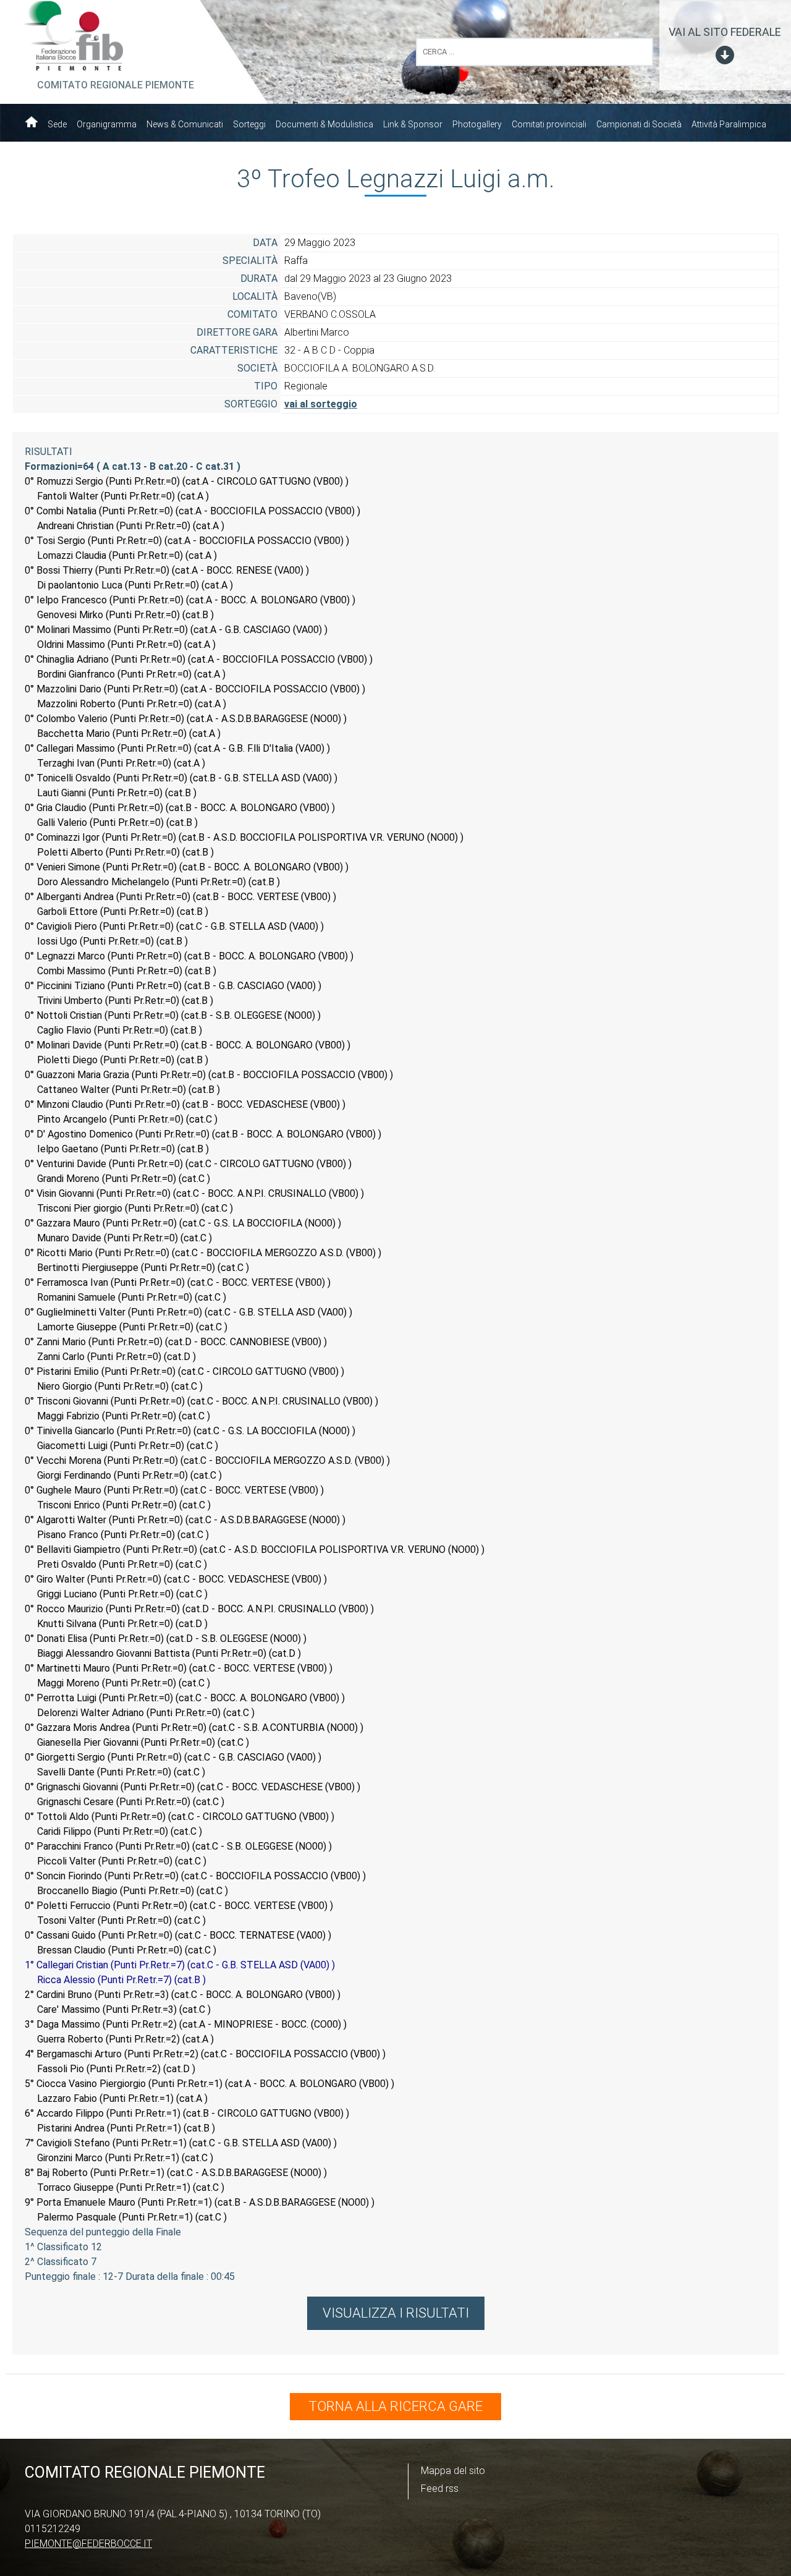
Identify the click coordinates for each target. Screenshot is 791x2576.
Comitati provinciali (549, 124)
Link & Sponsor (413, 124)
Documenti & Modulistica (324, 124)
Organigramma (107, 124)
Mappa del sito (453, 2471)
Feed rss (440, 2489)
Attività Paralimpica (729, 124)
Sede (57, 124)
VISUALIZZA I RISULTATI (396, 2313)
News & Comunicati (185, 124)
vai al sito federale (725, 32)
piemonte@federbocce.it (88, 2544)
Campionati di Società (639, 124)
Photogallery (477, 124)
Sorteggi (249, 124)
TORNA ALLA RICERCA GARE (395, 2406)
